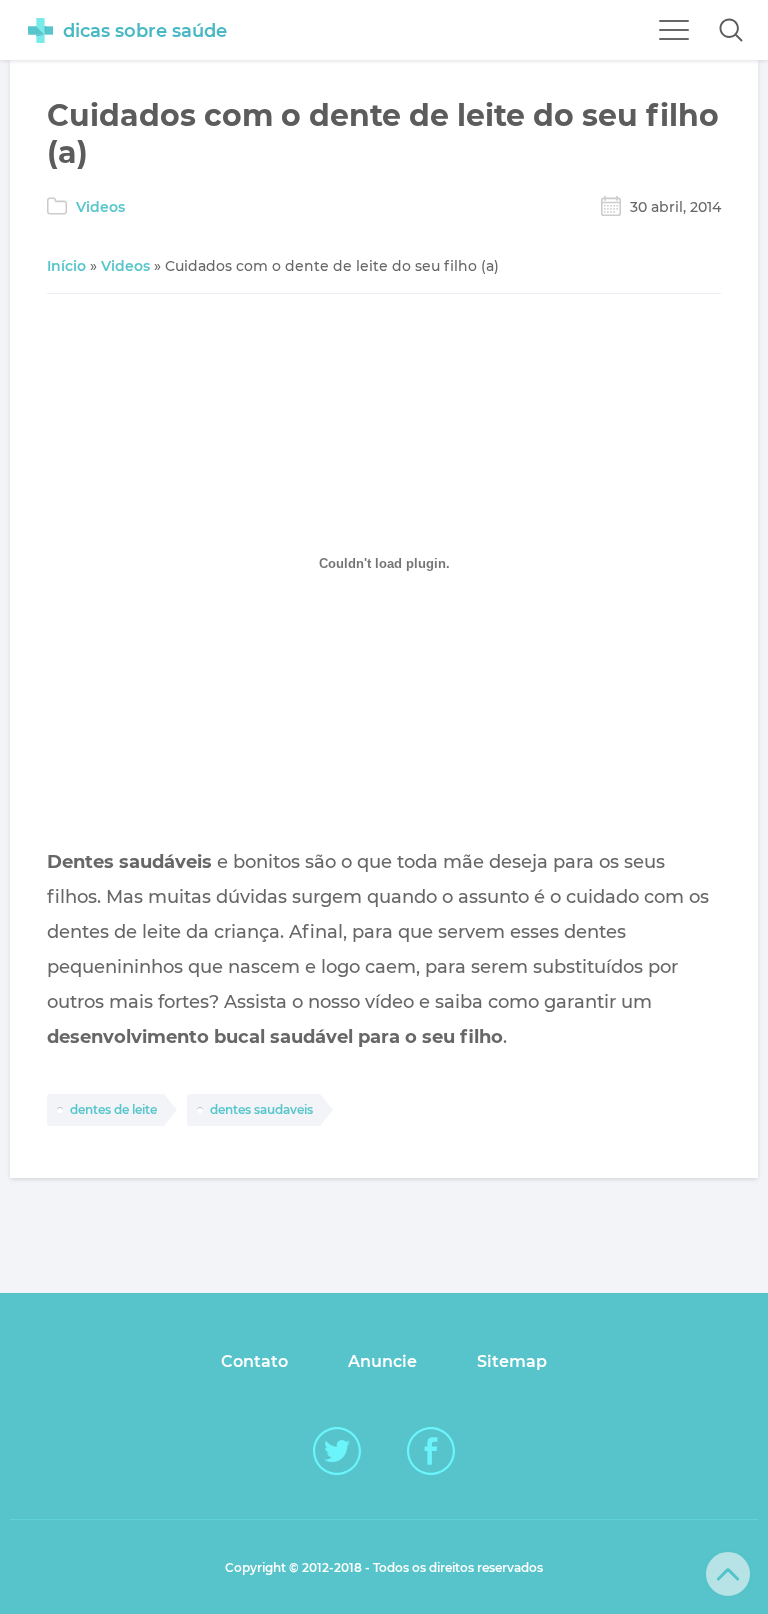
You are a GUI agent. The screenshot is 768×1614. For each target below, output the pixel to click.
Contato (254, 1361)
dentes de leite (113, 1109)
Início (66, 266)
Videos (100, 207)
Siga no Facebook (431, 1451)
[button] (731, 30)
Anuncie (382, 1361)
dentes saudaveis (261, 1109)
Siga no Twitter (337, 1451)
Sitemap (512, 1361)
